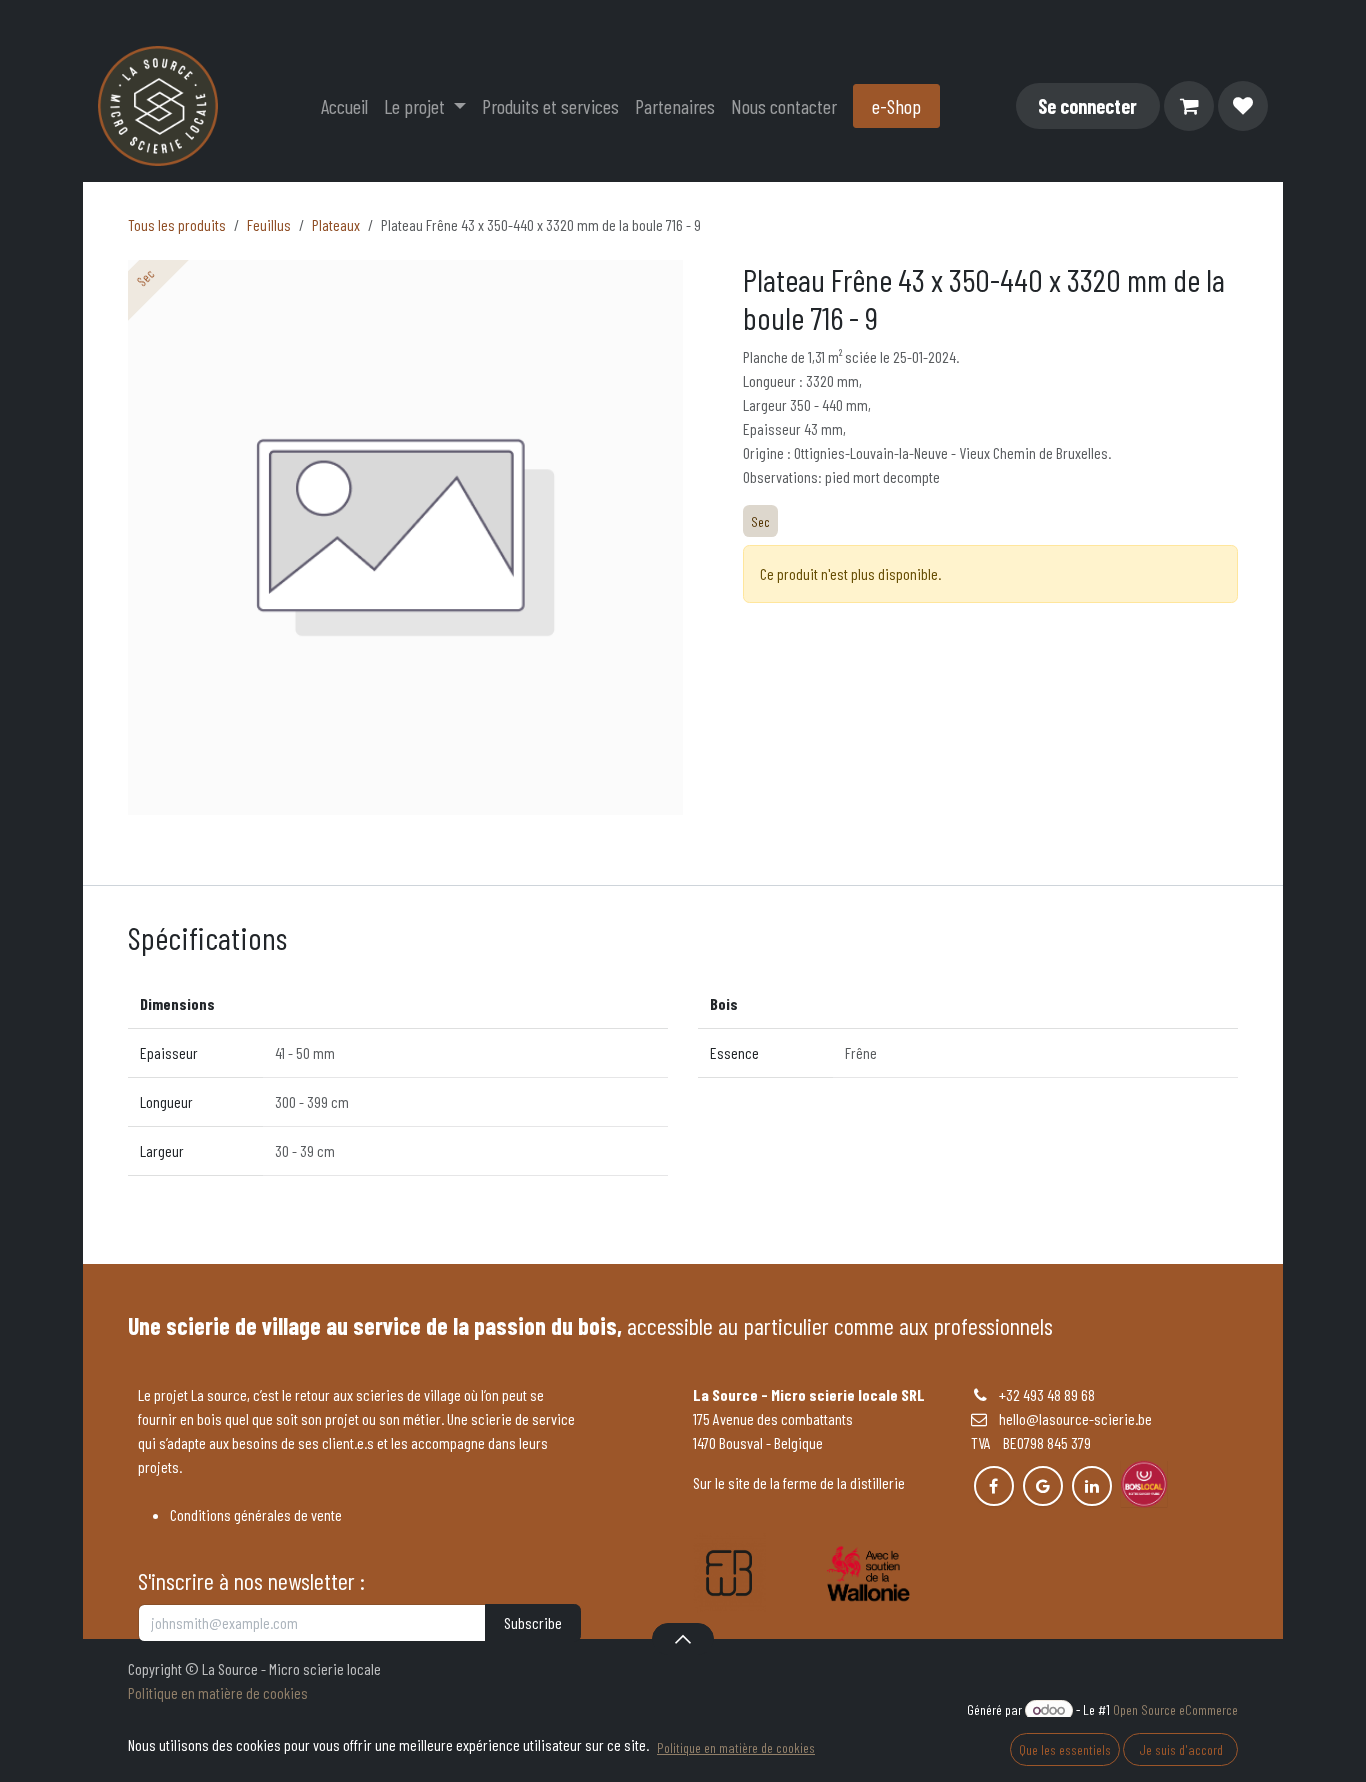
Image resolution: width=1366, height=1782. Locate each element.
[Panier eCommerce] (1189, 106)
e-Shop (896, 106)
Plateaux (336, 224)
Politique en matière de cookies (218, 1692)
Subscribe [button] (533, 1622)
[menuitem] (344, 106)
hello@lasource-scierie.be (1069, 1418)
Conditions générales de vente (256, 1514)
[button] (682, 1639)
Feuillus (269, 224)
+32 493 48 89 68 (1047, 1394)
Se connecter (1087, 106)
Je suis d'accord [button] (1181, 1749)
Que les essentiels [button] (1065, 1749)
